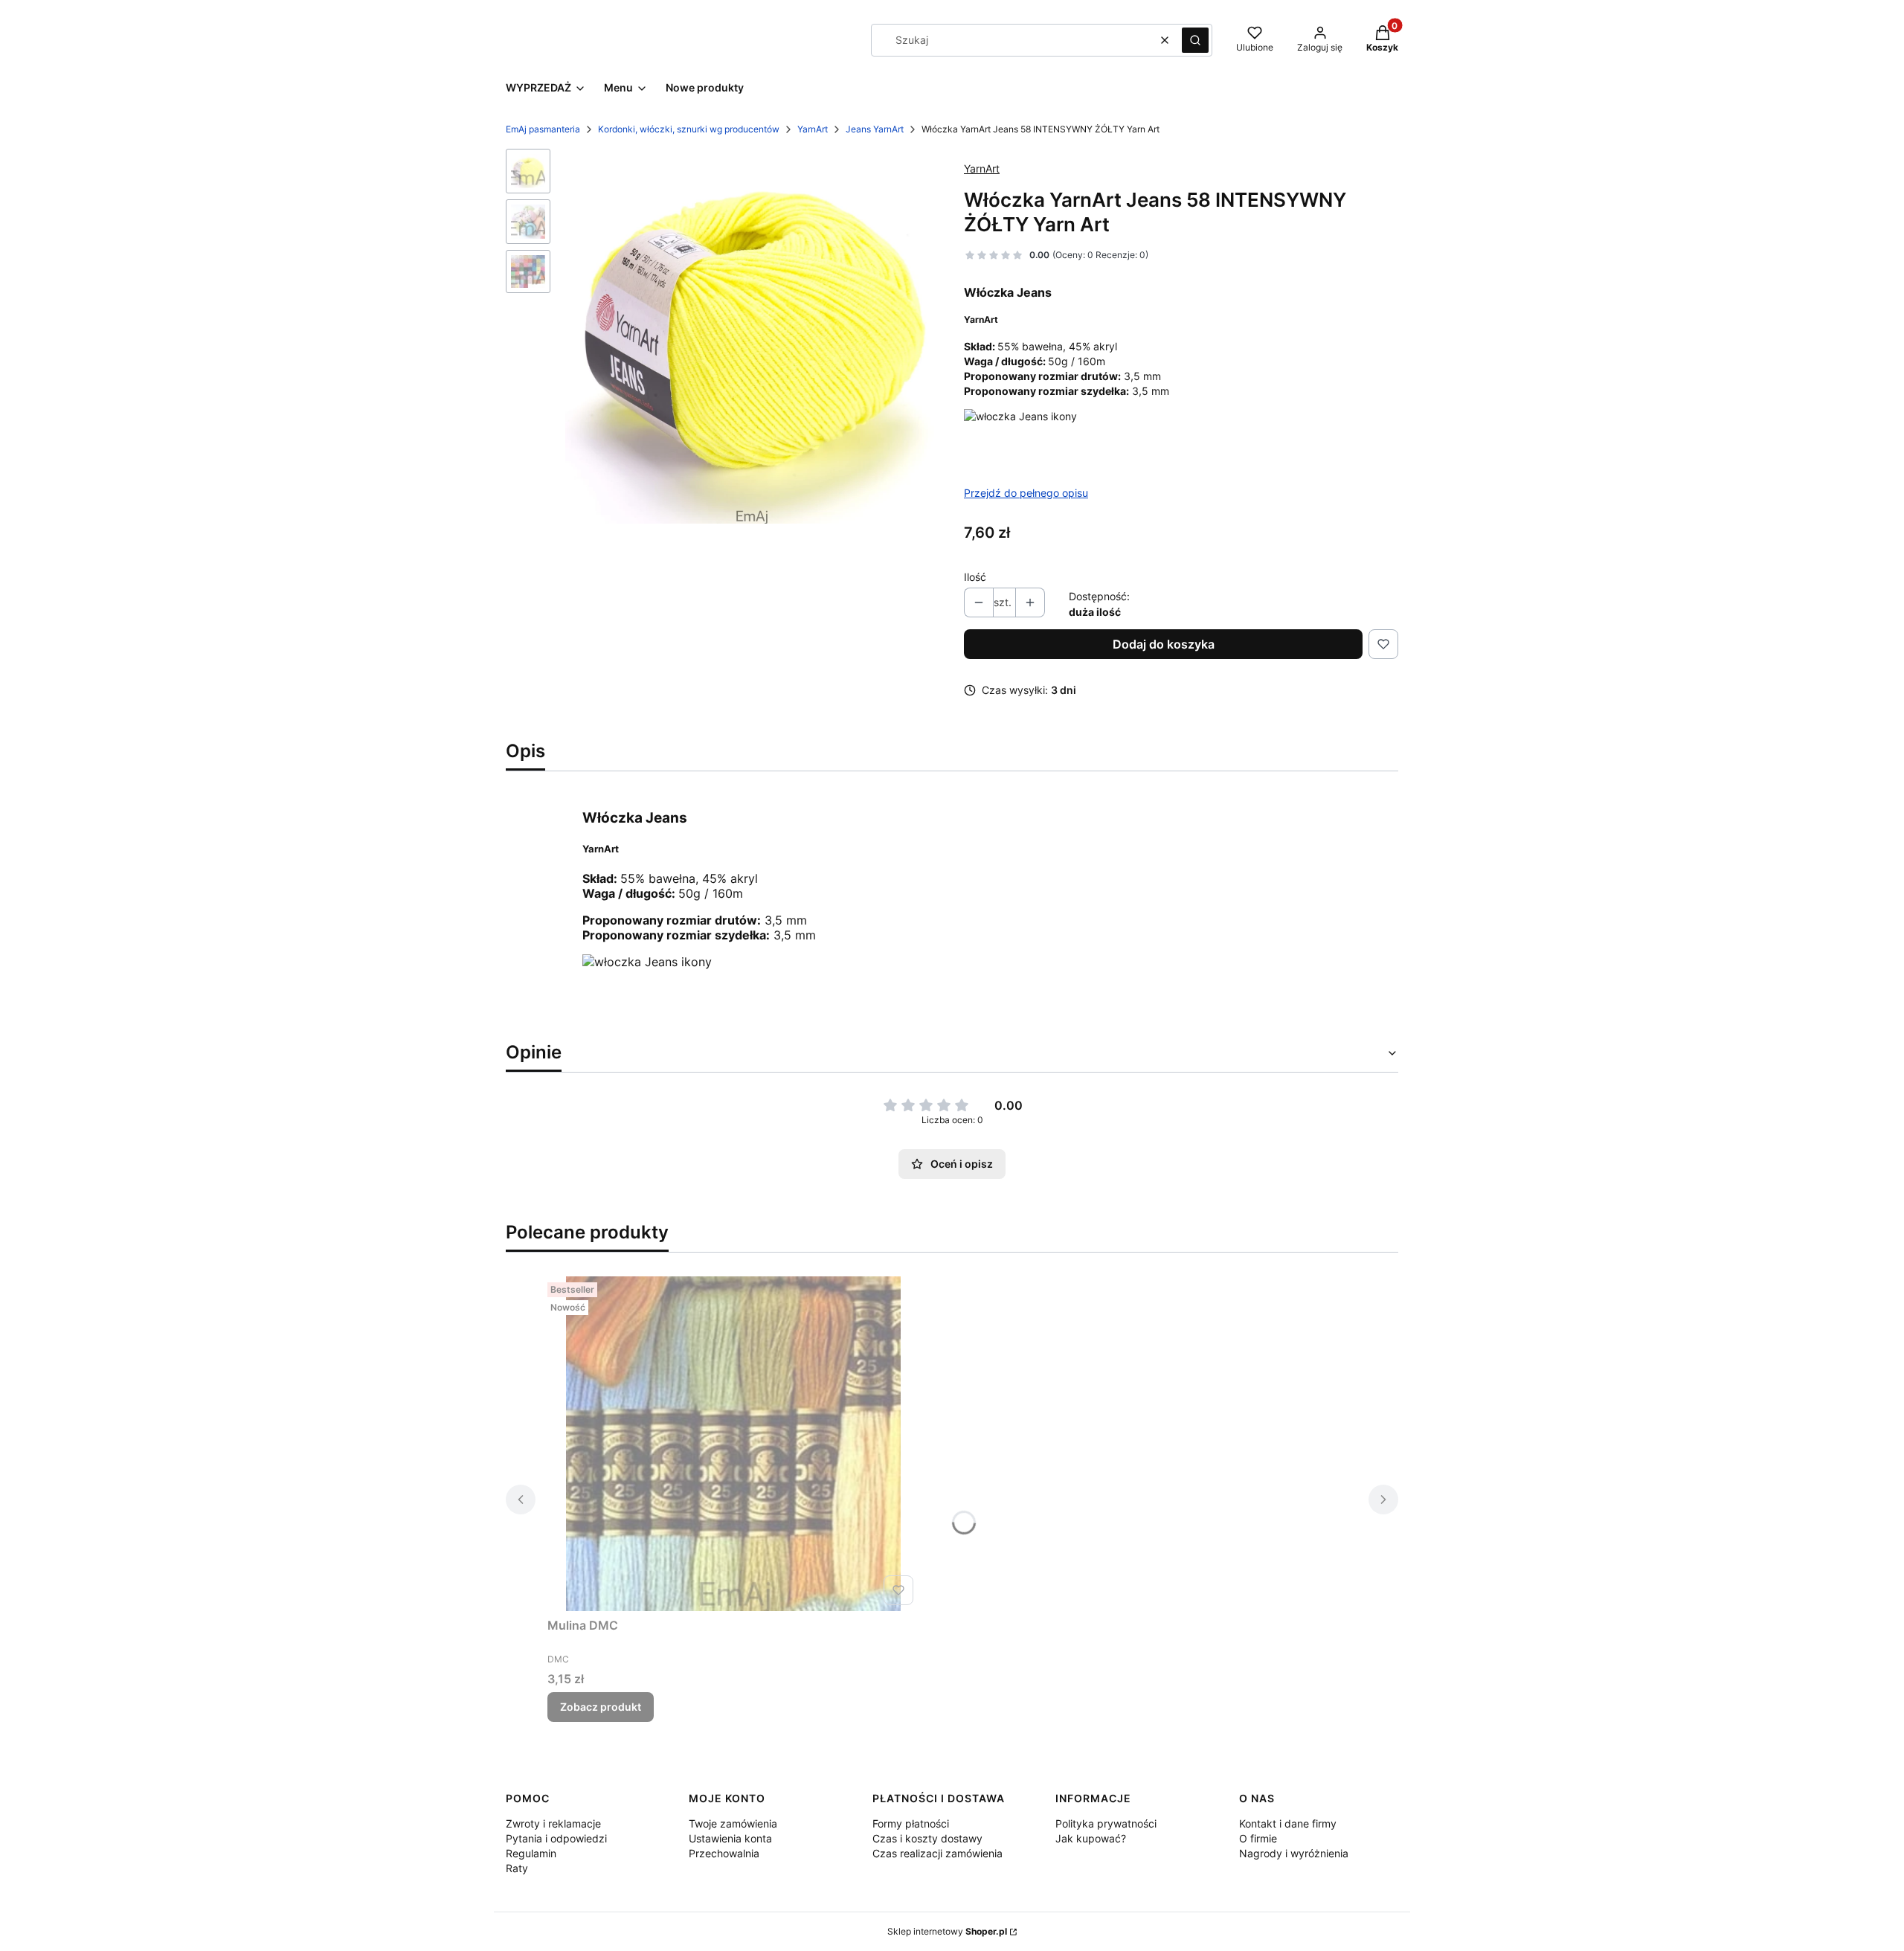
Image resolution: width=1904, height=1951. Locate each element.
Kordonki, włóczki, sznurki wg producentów (689, 129)
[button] (1195, 40)
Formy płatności (911, 1823)
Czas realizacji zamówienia (937, 1853)
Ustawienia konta (730, 1838)
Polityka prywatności (1106, 1823)
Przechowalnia (724, 1853)
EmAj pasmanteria (543, 129)
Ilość (975, 577)
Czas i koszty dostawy (927, 1838)
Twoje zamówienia (733, 1823)
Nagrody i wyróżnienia (1294, 1853)
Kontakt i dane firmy (1288, 1823)
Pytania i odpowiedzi (556, 1838)
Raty (517, 1868)
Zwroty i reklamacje (553, 1823)
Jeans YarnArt (875, 129)
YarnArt (813, 129)
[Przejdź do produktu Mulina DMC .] (733, 1444)
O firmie (1258, 1838)
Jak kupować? (1091, 1838)
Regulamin (531, 1853)
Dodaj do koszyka (1164, 644)
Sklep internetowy (947, 1931)
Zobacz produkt (601, 1707)
